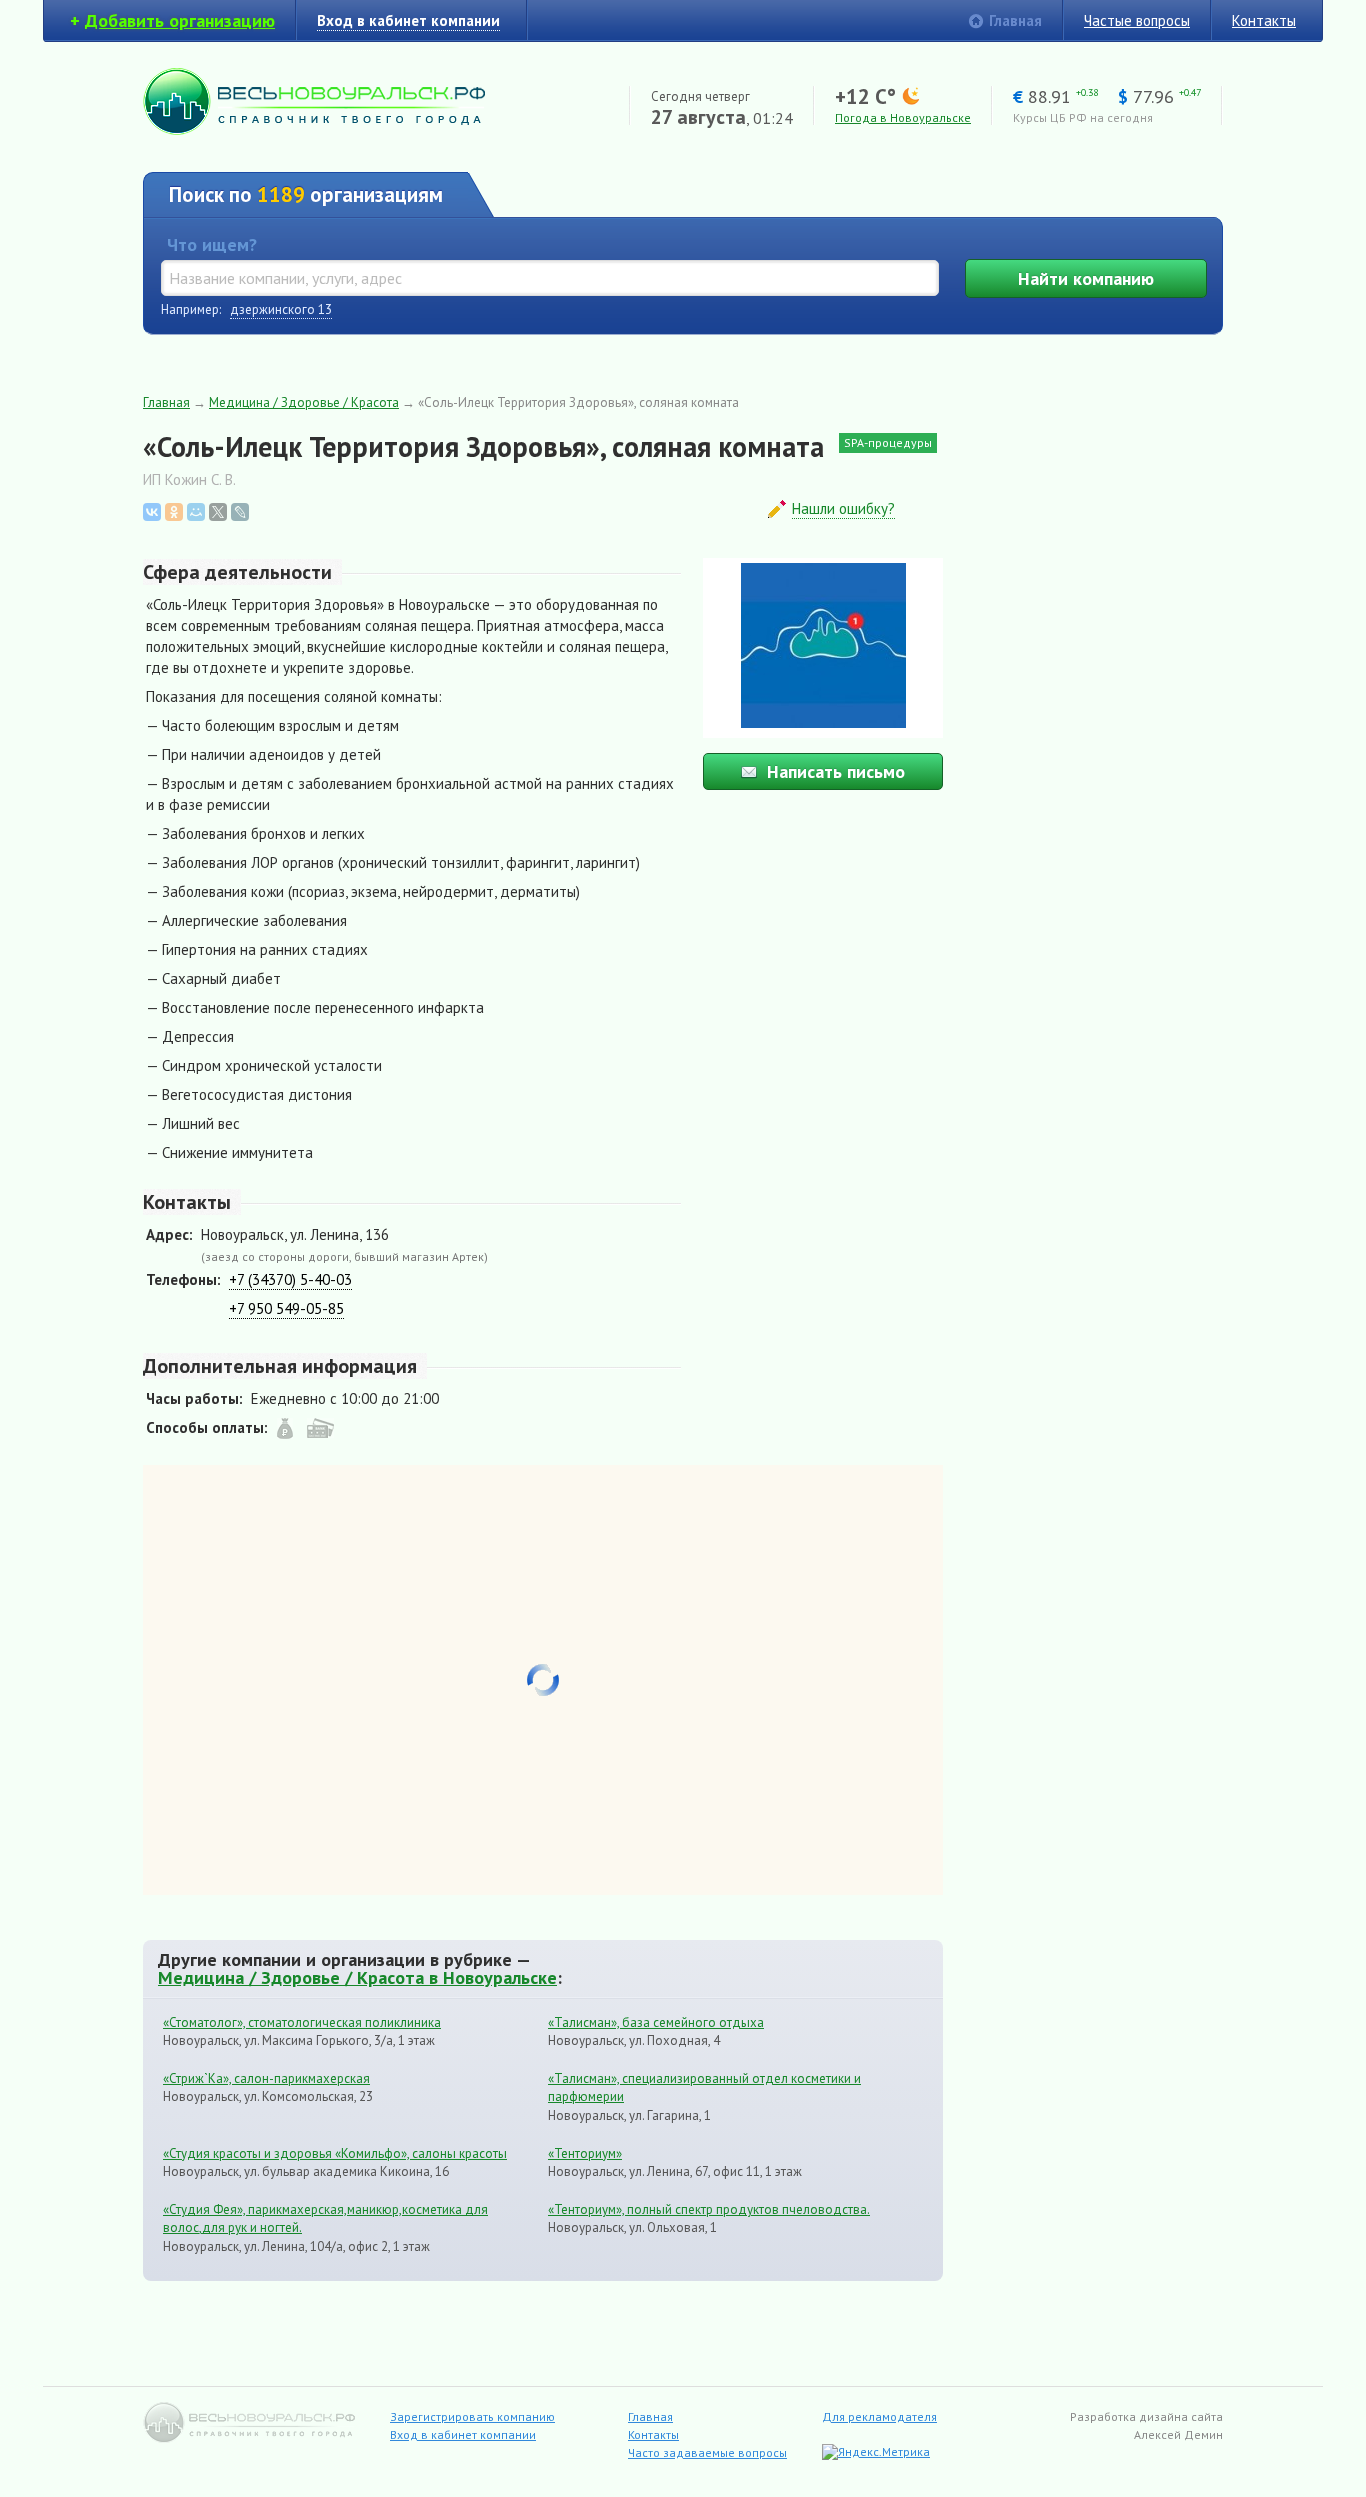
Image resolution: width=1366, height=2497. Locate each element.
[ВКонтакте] (152, 512)
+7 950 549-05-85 (286, 1308)
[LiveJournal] (240, 512)
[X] (218, 512)
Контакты (1264, 20)
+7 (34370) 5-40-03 (290, 1279)
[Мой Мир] (196, 512)
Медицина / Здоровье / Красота (304, 402)
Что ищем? (212, 244)
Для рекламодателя (879, 2416)
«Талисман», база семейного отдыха (656, 2022)
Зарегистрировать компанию (472, 2416)
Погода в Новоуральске (903, 117)
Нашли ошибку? (843, 508)
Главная (1015, 20)
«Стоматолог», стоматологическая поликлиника (302, 2022)
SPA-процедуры (888, 442)
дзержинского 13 (281, 309)
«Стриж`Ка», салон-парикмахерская (266, 2078)
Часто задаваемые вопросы (707, 2452)
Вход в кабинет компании (463, 2434)
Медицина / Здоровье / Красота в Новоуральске (357, 1977)
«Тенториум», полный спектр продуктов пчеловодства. (709, 2209)
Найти (1086, 278)
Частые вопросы (1137, 20)
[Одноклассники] (174, 512)
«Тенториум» (585, 2153)
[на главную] (314, 129)
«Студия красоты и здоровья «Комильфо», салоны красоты (335, 2153)
